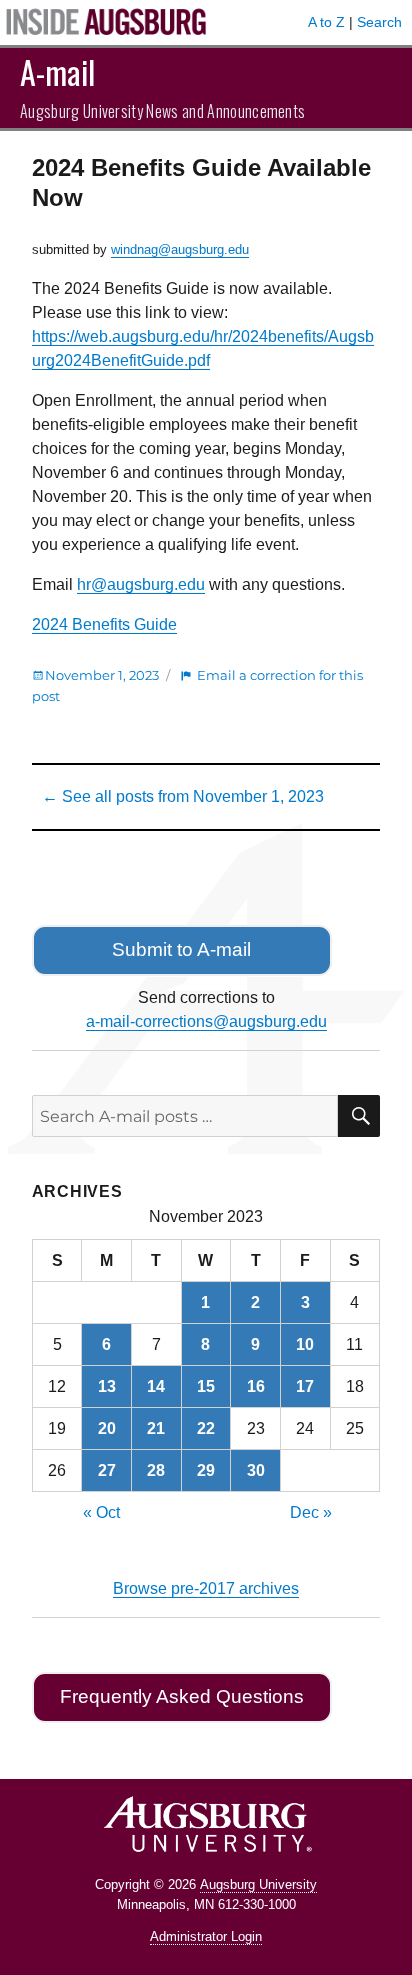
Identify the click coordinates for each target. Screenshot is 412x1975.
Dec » (311, 1512)
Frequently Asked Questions (182, 1696)
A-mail (57, 71)
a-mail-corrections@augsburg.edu (206, 1021)
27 (107, 1470)
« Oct (101, 1512)
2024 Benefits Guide (104, 624)
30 (256, 1470)
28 (156, 1470)
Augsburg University (258, 1884)
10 (305, 1344)
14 (156, 1386)
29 (206, 1470)
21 (156, 1428)
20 (107, 1428)
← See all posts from (183, 796)
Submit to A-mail (181, 949)
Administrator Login (206, 1936)
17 (305, 1386)
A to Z (326, 22)
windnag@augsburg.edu (180, 249)
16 (256, 1386)
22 (206, 1428)
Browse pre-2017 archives (206, 1588)
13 (107, 1386)
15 (206, 1386)
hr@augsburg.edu (141, 584)
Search (379, 22)
